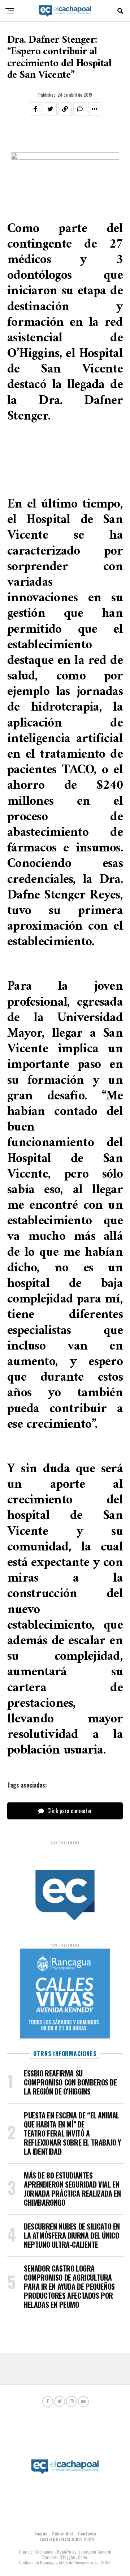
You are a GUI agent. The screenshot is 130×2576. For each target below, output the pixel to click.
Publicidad (62, 2533)
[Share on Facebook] (35, 109)
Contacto (87, 2533)
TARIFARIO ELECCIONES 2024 (67, 2539)
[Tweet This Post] (50, 109)
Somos (41, 2533)
